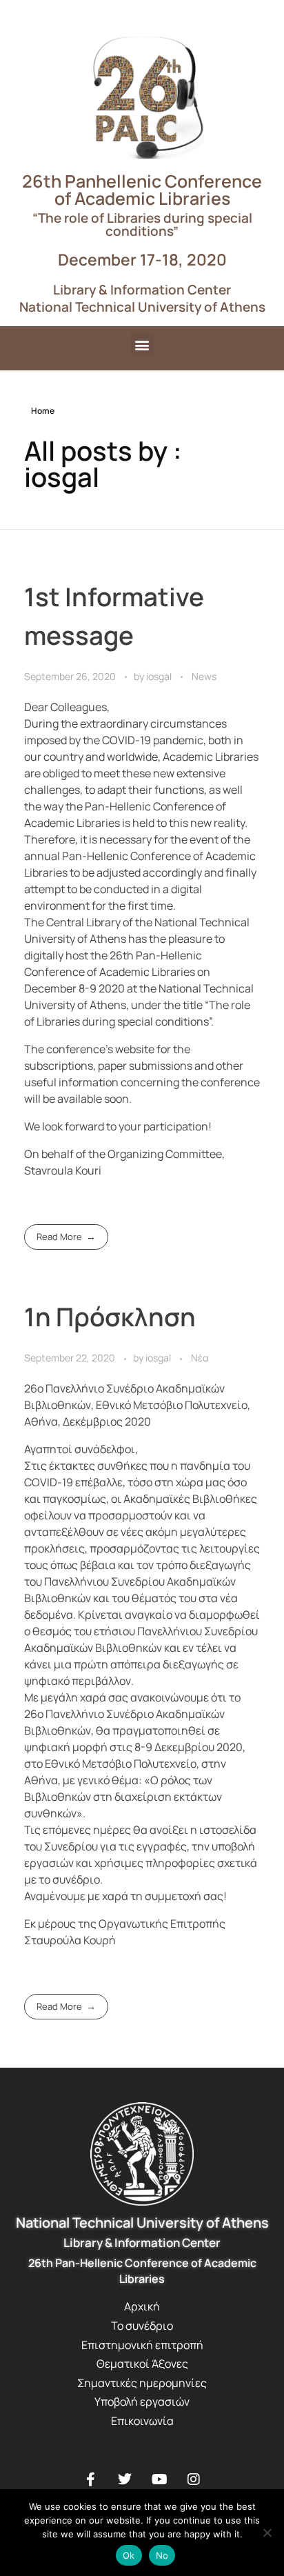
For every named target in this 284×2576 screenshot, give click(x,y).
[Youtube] (159, 2479)
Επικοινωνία (142, 2421)
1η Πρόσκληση (110, 1317)
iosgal (160, 676)
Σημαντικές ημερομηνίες (142, 2383)
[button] (142, 345)
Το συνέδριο (142, 2326)
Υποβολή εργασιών (142, 2402)
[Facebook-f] (90, 2479)
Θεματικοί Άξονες (142, 2364)
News (204, 676)
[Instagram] (194, 2479)
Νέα (200, 1358)
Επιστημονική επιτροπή (142, 2345)
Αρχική (142, 2306)
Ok (129, 2555)
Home (43, 411)
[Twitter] (125, 2479)
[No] (267, 2533)
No (162, 2555)
